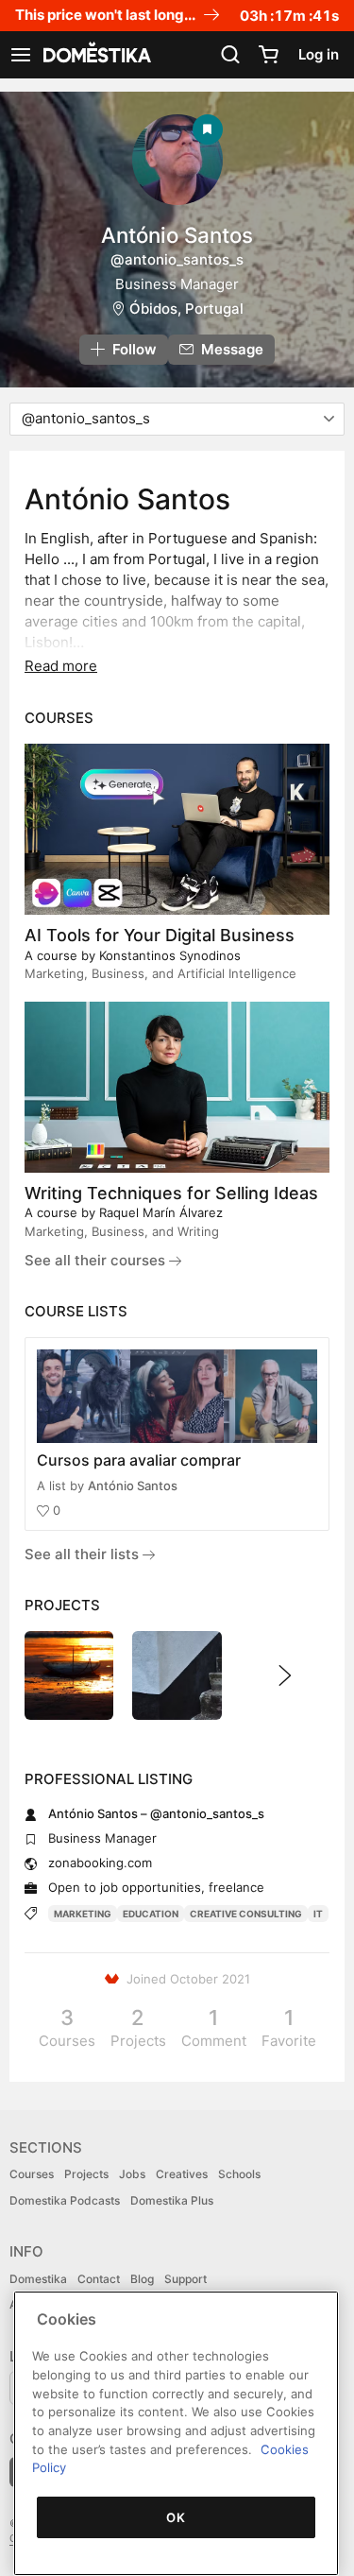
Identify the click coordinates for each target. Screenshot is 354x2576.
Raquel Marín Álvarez (161, 1212)
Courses (32, 2174)
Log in (319, 54)
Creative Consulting (246, 1914)
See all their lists (84, 1554)
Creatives (182, 2174)
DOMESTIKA (95, 55)
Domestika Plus (172, 2200)
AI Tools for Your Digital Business (160, 935)
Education (151, 1914)
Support (185, 2279)
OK (176, 2517)
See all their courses (97, 1260)
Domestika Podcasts (65, 2200)
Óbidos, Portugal (186, 309)
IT (318, 1914)
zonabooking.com (100, 1863)
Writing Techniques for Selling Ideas (171, 1193)
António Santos (133, 1485)
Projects (86, 2174)
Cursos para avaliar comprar (139, 1460)
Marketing (83, 1914)
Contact (99, 2279)
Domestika (38, 2279)
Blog (142, 2279)
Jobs (132, 2174)
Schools (239, 2174)
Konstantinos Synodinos (170, 955)
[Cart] (268, 55)
